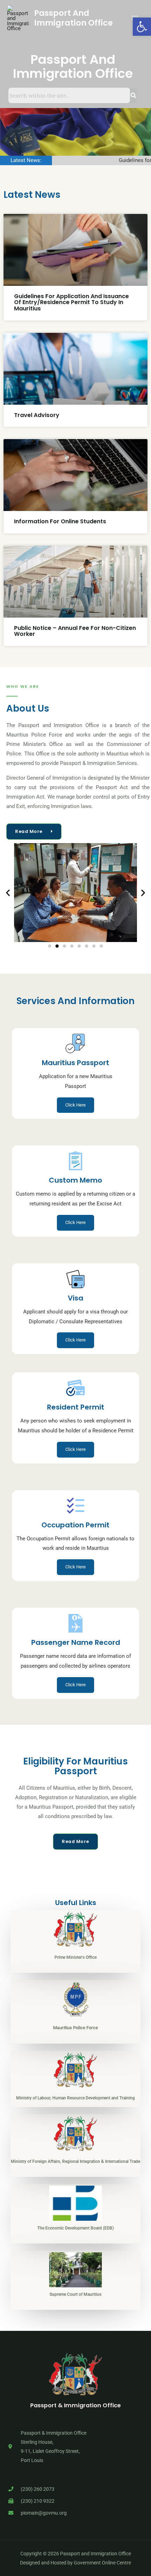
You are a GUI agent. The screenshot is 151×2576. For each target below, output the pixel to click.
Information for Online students (60, 521)
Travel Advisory (37, 415)
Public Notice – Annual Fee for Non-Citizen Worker (75, 631)
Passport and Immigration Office (73, 18)
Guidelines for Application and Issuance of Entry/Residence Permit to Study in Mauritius (71, 302)
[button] (8, 893)
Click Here (75, 1105)
